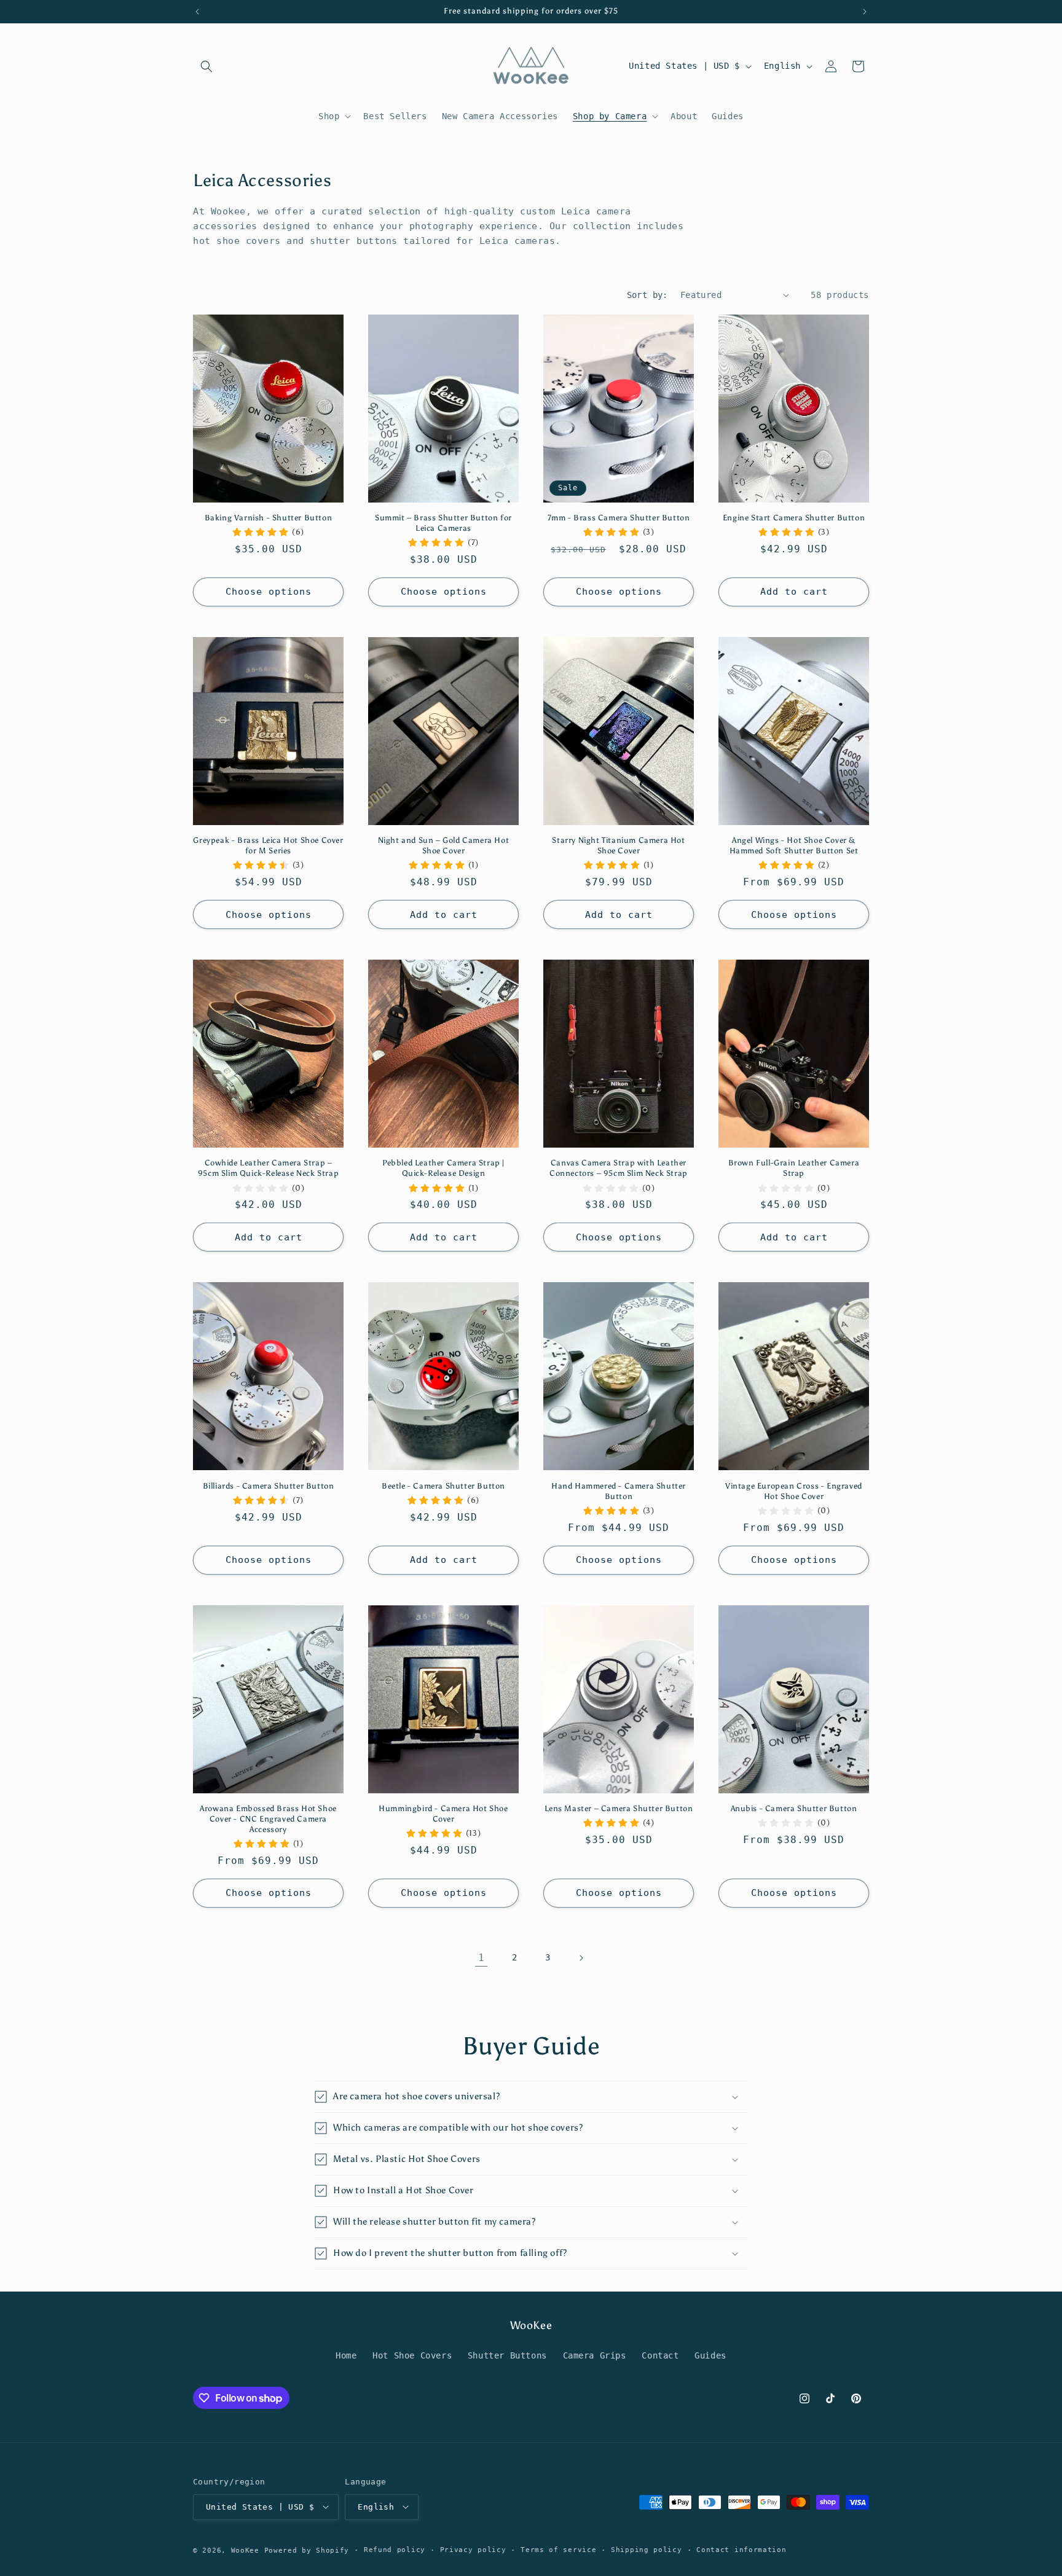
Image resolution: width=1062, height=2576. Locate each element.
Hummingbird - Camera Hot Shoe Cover (443, 1814)
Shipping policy (647, 2549)
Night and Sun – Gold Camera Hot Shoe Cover (444, 845)
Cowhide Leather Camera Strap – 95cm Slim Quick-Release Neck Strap (268, 1168)
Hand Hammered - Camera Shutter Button (619, 1491)
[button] (206, 66)
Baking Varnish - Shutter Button (269, 518)
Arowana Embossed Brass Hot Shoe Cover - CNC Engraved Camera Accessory (268, 1819)
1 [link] (482, 1958)
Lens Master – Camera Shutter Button (619, 1808)
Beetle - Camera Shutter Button (443, 1486)
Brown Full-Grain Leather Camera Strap (794, 1168)
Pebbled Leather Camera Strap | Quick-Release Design (443, 1168)
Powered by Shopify (307, 2550)
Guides (710, 2356)
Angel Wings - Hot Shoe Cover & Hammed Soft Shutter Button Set (794, 845)
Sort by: (647, 295)
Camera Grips (595, 2356)
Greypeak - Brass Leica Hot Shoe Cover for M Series (268, 845)
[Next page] (581, 1958)
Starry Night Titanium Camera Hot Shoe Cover (618, 845)
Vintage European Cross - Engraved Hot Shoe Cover (794, 1491)
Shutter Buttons (507, 2356)
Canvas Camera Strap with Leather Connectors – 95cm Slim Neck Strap (619, 1168)
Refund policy (395, 2549)
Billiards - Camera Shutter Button (269, 1486)
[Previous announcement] (197, 12)
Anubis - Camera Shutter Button (794, 1808)
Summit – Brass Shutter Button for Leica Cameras (443, 523)
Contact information (741, 2549)
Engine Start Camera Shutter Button (794, 518)
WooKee (245, 2550)
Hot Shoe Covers (412, 2356)
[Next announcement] (865, 12)
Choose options (269, 592)
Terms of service (558, 2549)
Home (346, 2356)
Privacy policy (473, 2549)
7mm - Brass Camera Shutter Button (619, 518)
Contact (660, 2356)
